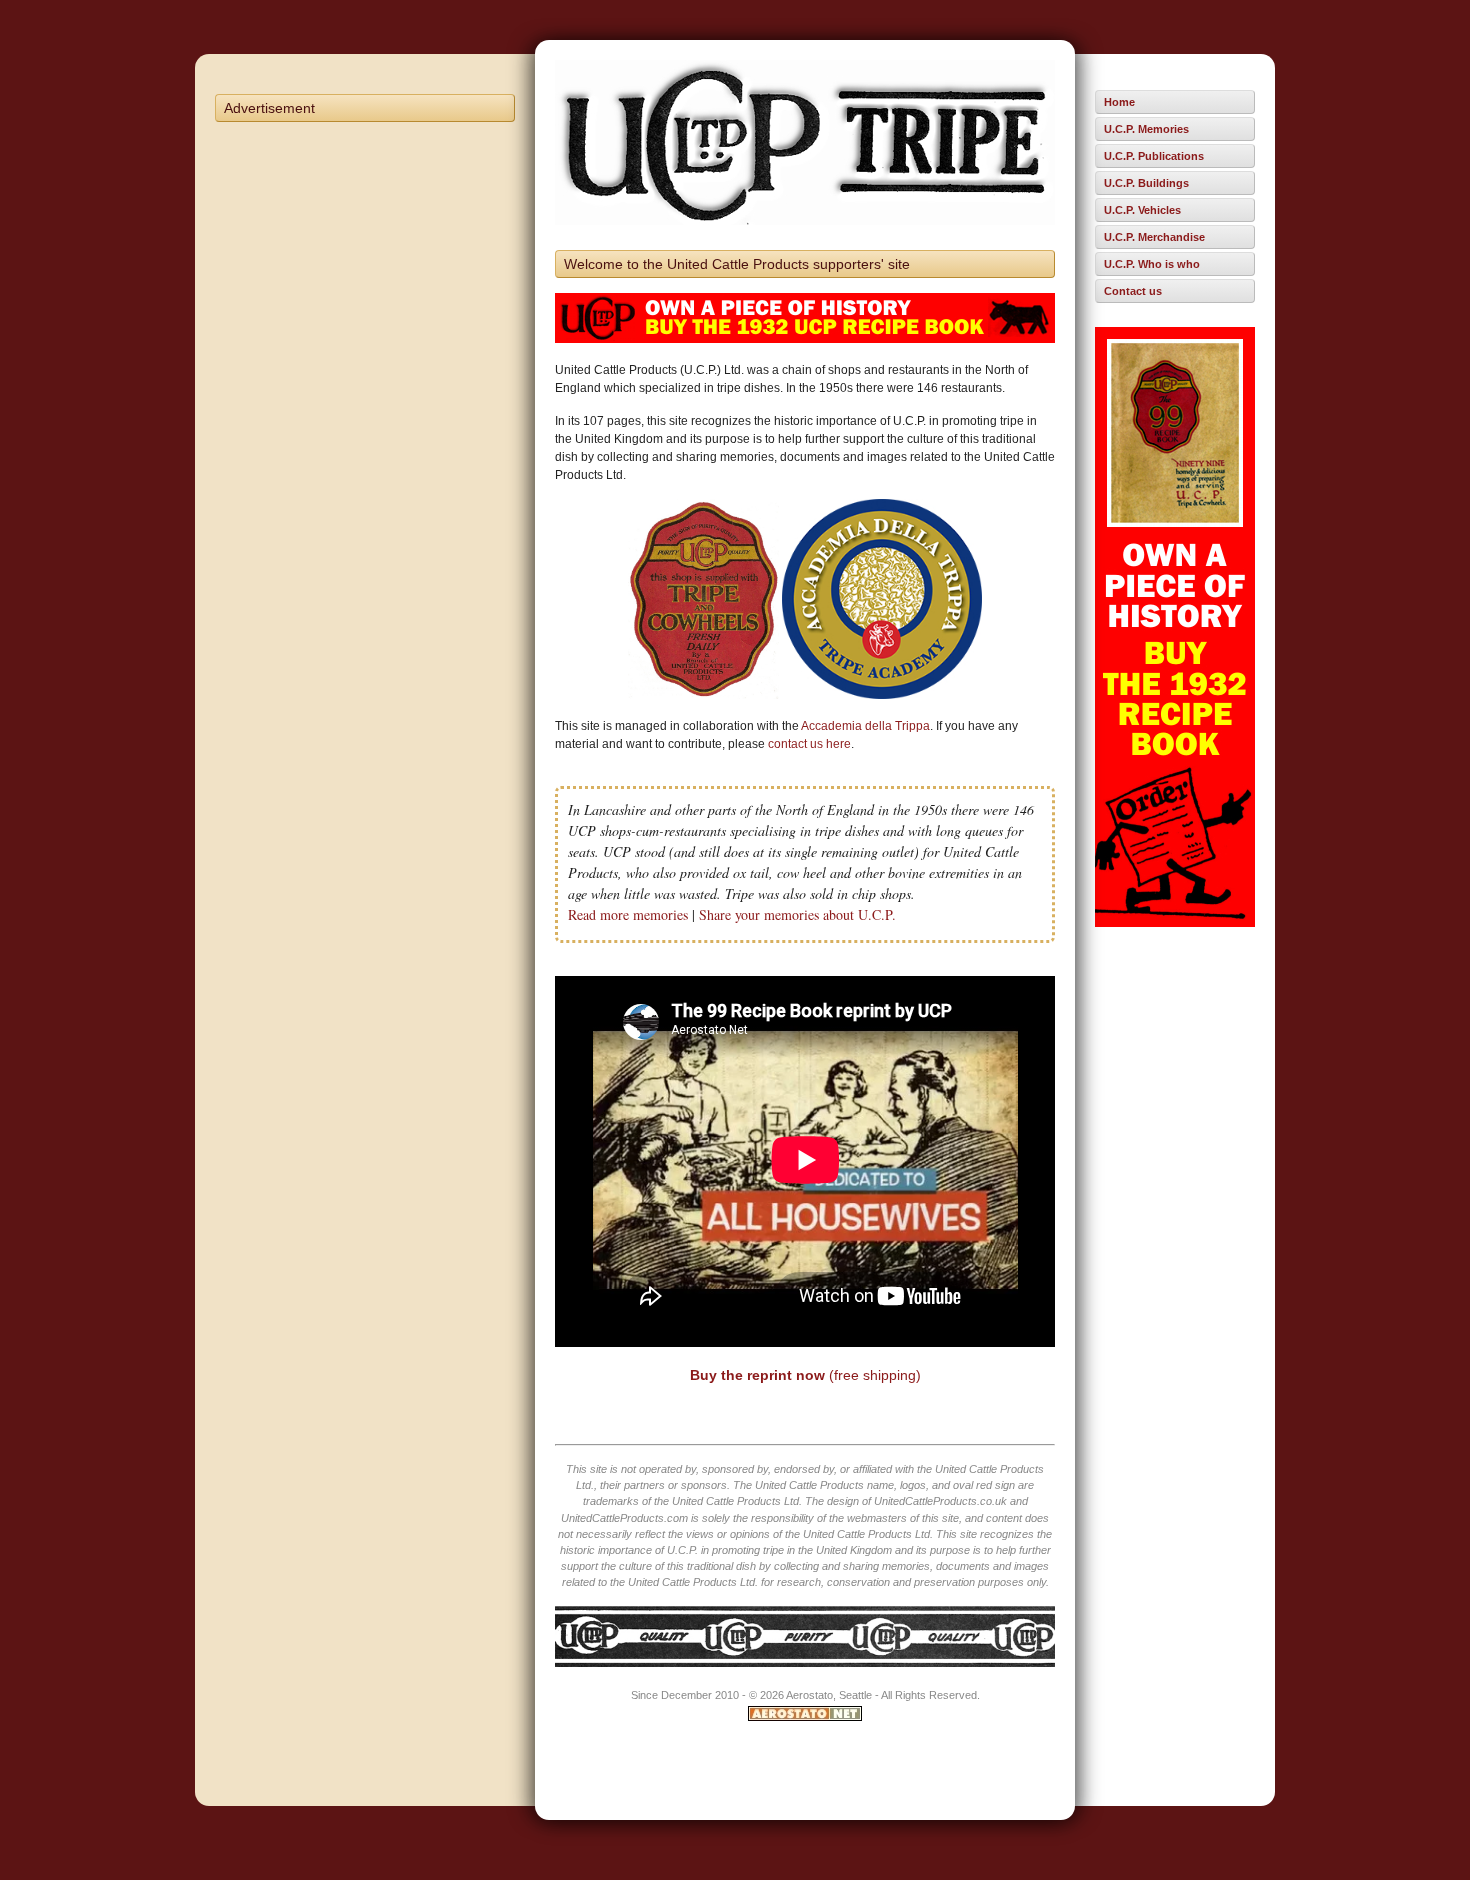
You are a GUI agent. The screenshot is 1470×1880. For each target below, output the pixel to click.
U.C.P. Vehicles (1142, 210)
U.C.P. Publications (1154, 156)
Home (1119, 102)
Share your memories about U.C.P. (797, 914)
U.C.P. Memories (1146, 129)
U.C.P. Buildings (1146, 183)
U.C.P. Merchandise (1154, 237)
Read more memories (628, 914)
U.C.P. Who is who (1152, 264)
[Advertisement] (365, 432)
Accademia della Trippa (865, 726)
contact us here (809, 744)
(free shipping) (805, 1375)
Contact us (1133, 291)
